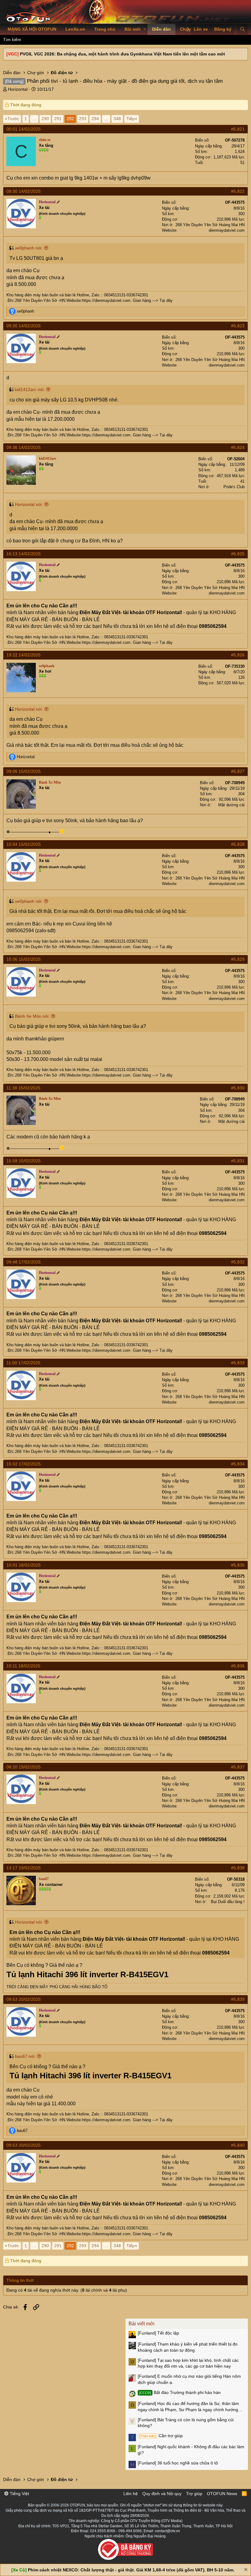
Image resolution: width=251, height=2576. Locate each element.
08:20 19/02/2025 (24, 1767)
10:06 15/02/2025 (24, 959)
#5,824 (238, 447)
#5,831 (238, 1161)
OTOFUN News (222, 2494)
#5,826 (238, 655)
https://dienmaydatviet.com (106, 300)
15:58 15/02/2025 (24, 1161)
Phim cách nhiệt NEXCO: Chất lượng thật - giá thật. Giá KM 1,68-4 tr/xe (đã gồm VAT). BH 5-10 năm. (131, 2570)
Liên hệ (131, 2494)
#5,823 (238, 326)
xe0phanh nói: (29, 248)
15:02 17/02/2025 (24, 1464)
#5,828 (238, 844)
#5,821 (238, 129)
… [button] (34, 119)
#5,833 (238, 1363)
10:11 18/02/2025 (23, 1666)
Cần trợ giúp (161, 2436)
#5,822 (238, 191)
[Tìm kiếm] (242, 29)
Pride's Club (234, 487)
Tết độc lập (158, 2333)
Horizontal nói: (29, 504)
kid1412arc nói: (30, 389)
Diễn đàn (161, 29)
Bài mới (133, 29)
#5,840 (238, 2145)
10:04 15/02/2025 (24, 844)
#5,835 (238, 1565)
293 (83, 119)
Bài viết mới (142, 2324)
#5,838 (238, 1868)
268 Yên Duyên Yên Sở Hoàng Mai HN (210, 225)
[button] (145, 29)
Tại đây (166, 300)
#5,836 (238, 1666)
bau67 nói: (25, 2056)
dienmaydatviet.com (227, 230)
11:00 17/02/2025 (23, 1363)
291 (58, 119)
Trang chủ (105, 29)
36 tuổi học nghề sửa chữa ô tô (178, 2463)
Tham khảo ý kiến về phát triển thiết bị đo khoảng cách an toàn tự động (188, 2347)
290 (45, 119)
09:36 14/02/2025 (24, 447)
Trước (13, 119)
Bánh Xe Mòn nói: (32, 1016)
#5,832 (238, 1262)
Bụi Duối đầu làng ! (228, 1902)
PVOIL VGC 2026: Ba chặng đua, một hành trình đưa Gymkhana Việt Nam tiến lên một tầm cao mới (122, 54)
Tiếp (131, 119)
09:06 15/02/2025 (24, 771)
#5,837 (238, 1767)
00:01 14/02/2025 (24, 129)
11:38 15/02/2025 (23, 1088)
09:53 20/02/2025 (24, 1999)
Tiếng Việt (19, 2494)
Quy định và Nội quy (162, 2494)
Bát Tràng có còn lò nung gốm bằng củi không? (186, 2423)
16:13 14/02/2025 (24, 554)
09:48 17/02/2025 (24, 1262)
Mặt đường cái (231, 805)
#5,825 (238, 554)
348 (117, 119)
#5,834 (238, 1464)
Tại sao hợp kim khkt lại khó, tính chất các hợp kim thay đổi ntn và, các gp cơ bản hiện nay (188, 2363)
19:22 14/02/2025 (24, 655)
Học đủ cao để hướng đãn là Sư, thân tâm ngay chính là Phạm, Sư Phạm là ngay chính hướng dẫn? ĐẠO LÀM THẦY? (188, 2407)
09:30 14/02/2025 (24, 191)
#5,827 (238, 771)
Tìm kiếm (12, 40)
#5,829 (238, 959)
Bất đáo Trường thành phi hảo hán (180, 2392)
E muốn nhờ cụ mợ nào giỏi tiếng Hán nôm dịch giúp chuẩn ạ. (189, 2379)
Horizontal (18, 89)
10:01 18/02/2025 (24, 1565)
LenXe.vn (75, 29)
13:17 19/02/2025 (24, 1868)
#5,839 (238, 1999)
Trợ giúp (194, 2494)
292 (70, 119)
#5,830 (238, 1088)
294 (95, 119)
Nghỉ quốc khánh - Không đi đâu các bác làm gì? (191, 2450)
